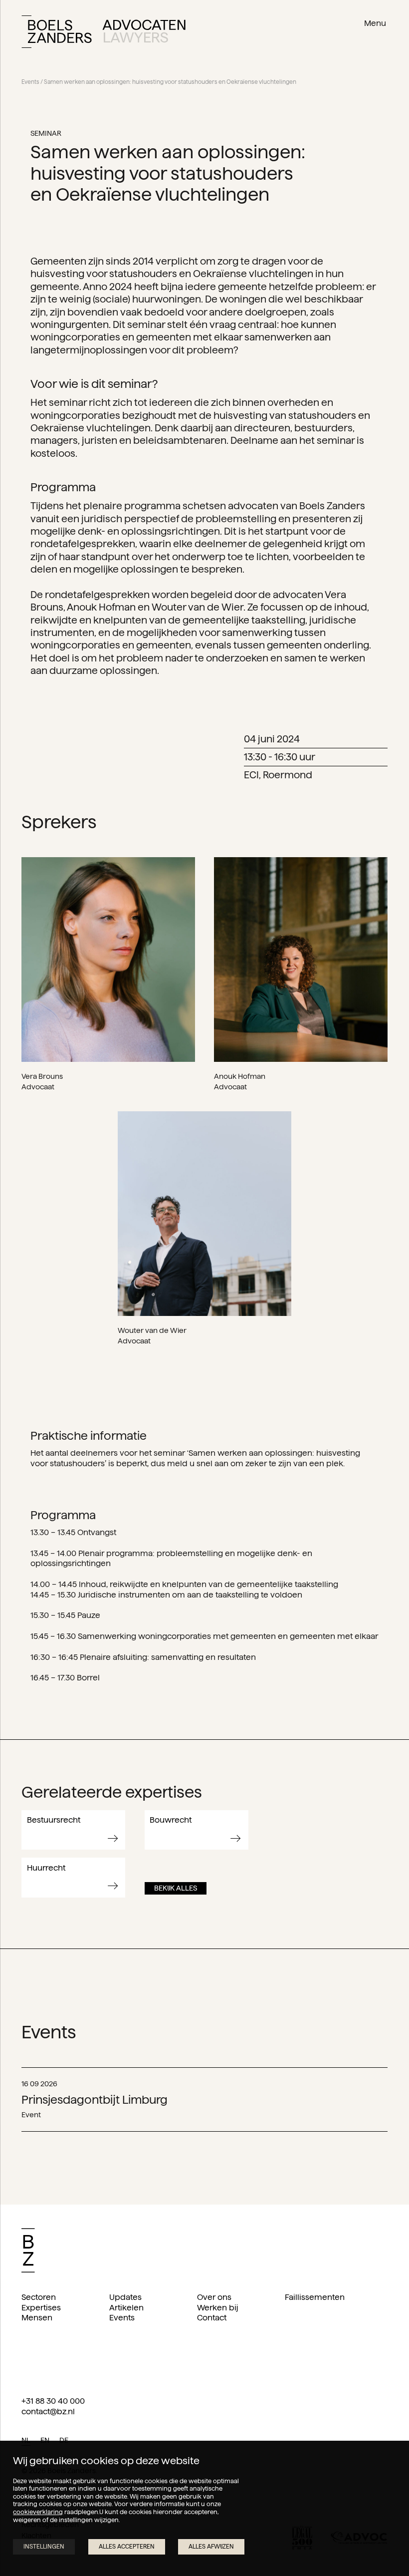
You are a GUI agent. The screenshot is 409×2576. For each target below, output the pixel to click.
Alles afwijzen (211, 2546)
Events (30, 82)
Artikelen (126, 2308)
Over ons (214, 2297)
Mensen (37, 2318)
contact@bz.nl (48, 2412)
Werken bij (218, 2308)
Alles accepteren (127, 2546)
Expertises (41, 2308)
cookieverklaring (38, 2512)
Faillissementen (315, 2297)
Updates (125, 2297)
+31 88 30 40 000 (53, 2401)
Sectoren (39, 2297)
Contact (212, 2318)
